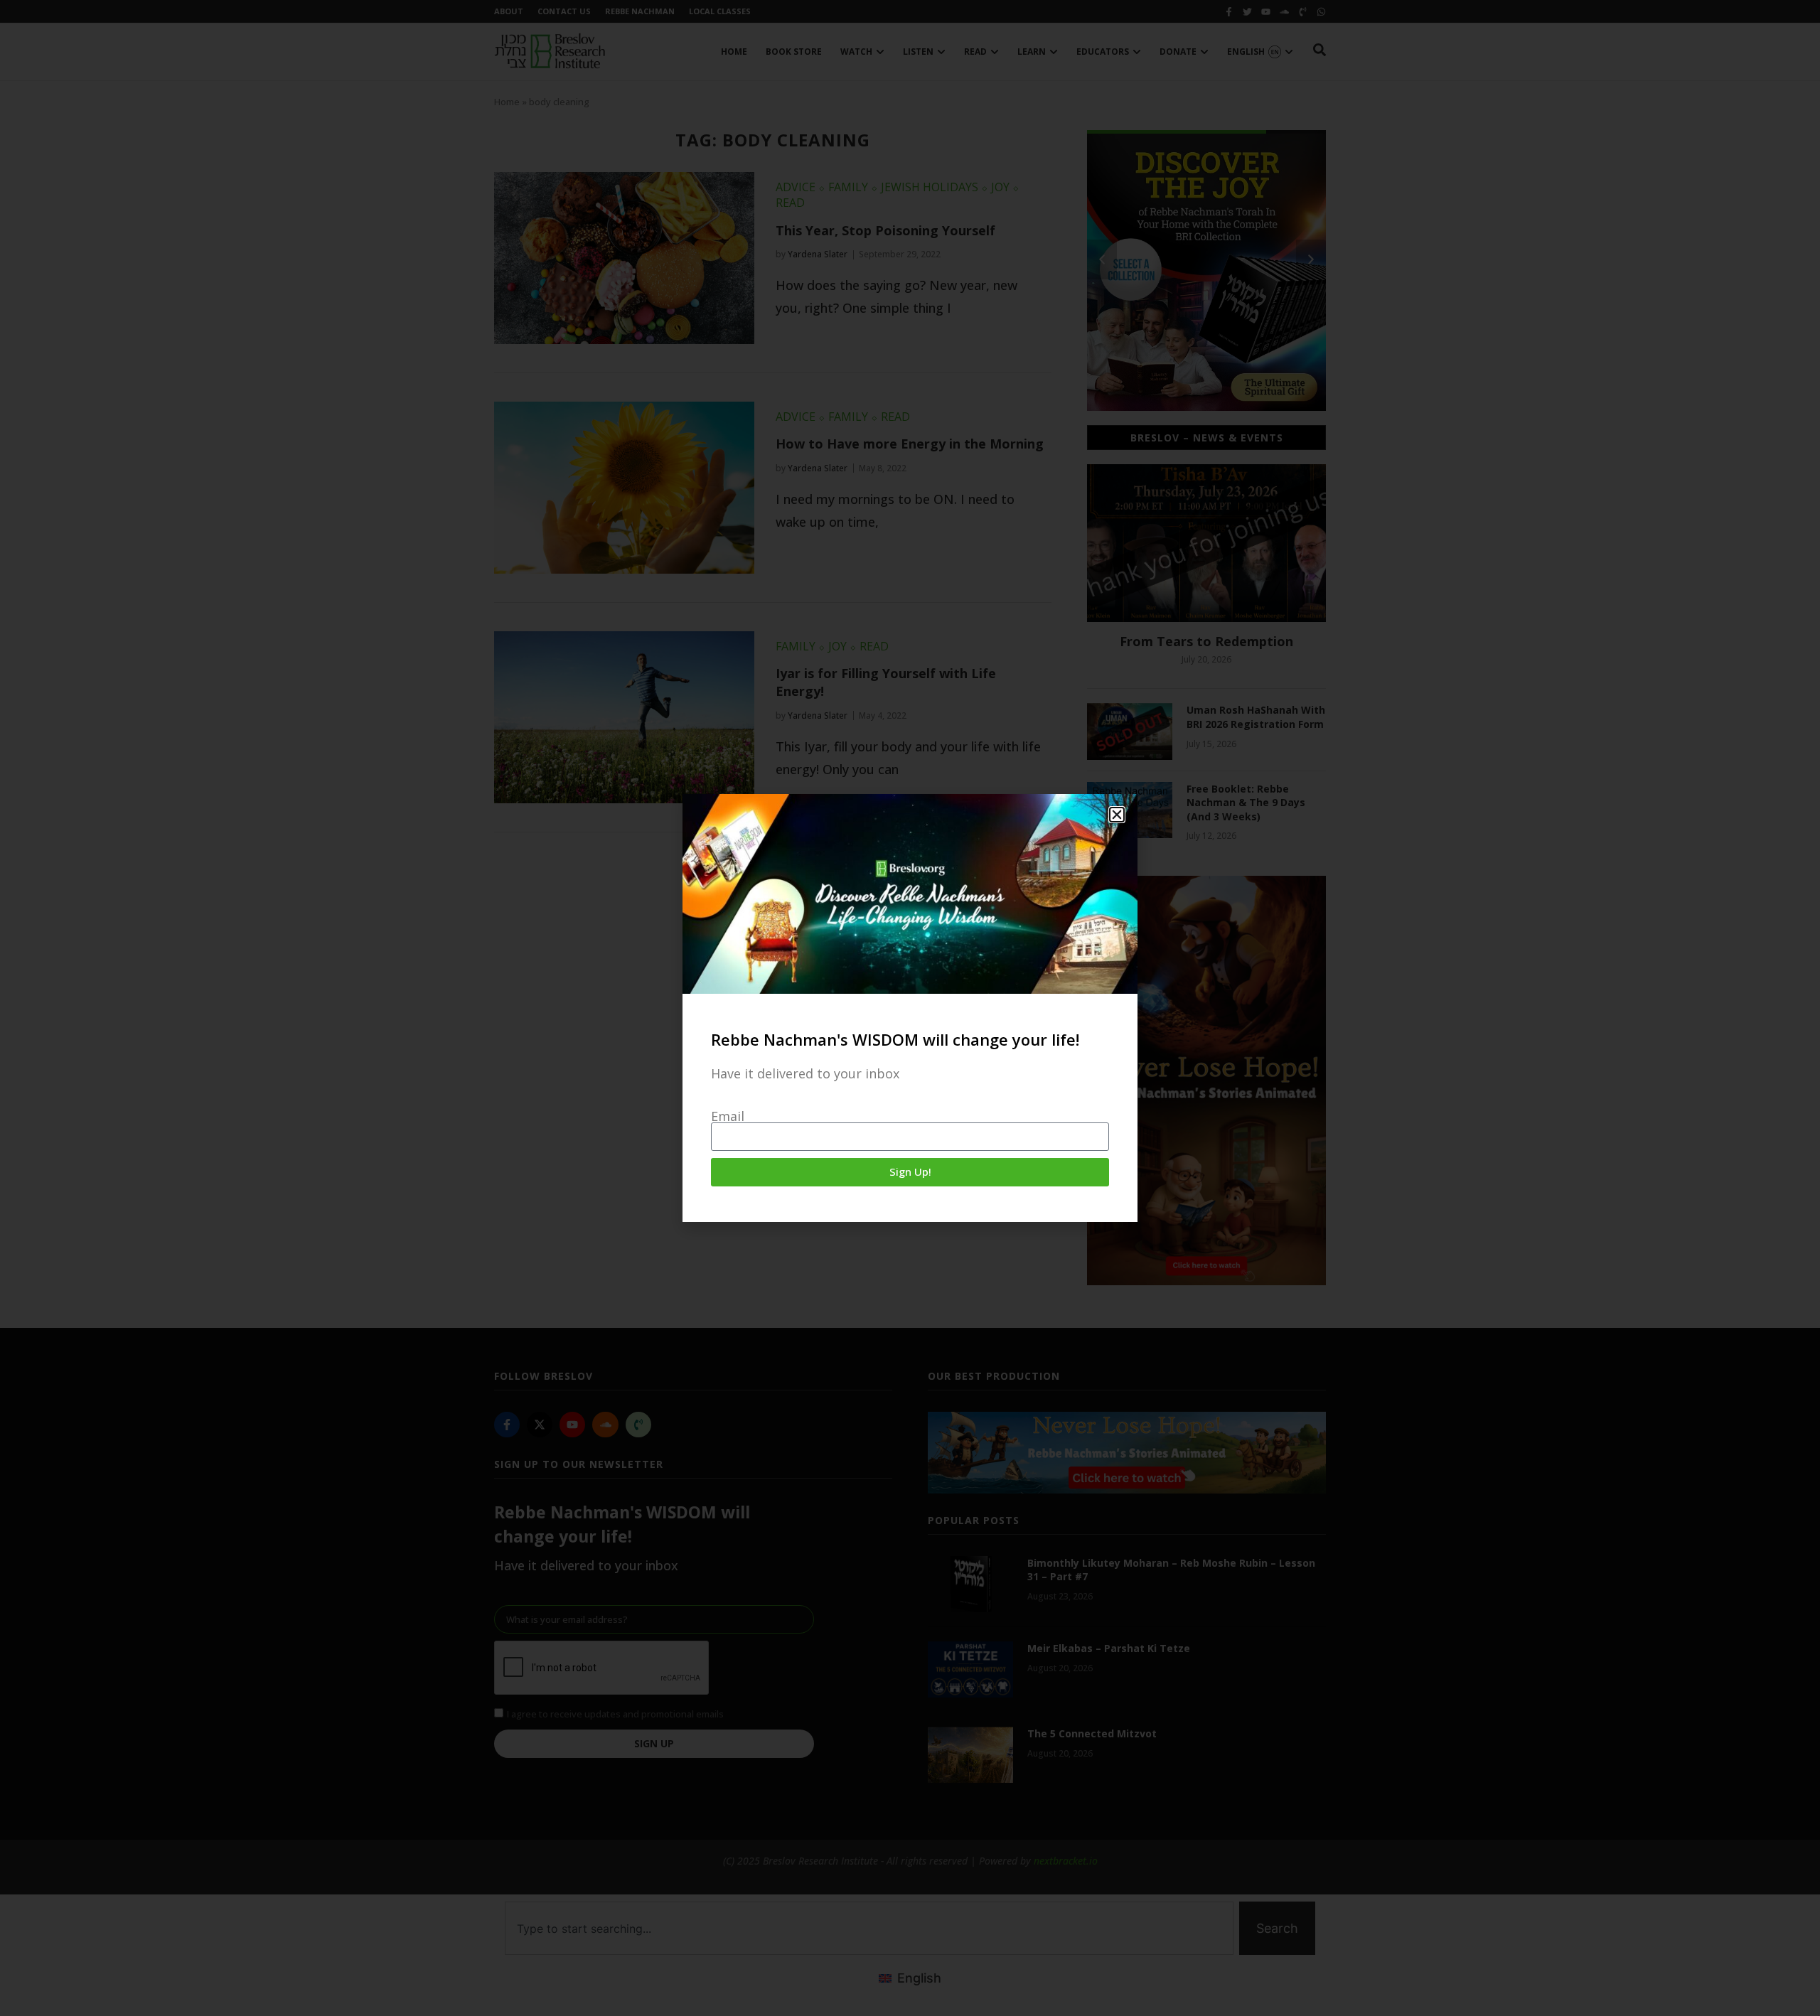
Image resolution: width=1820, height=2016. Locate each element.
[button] (1117, 815)
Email (728, 1116)
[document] (910, 1008)
